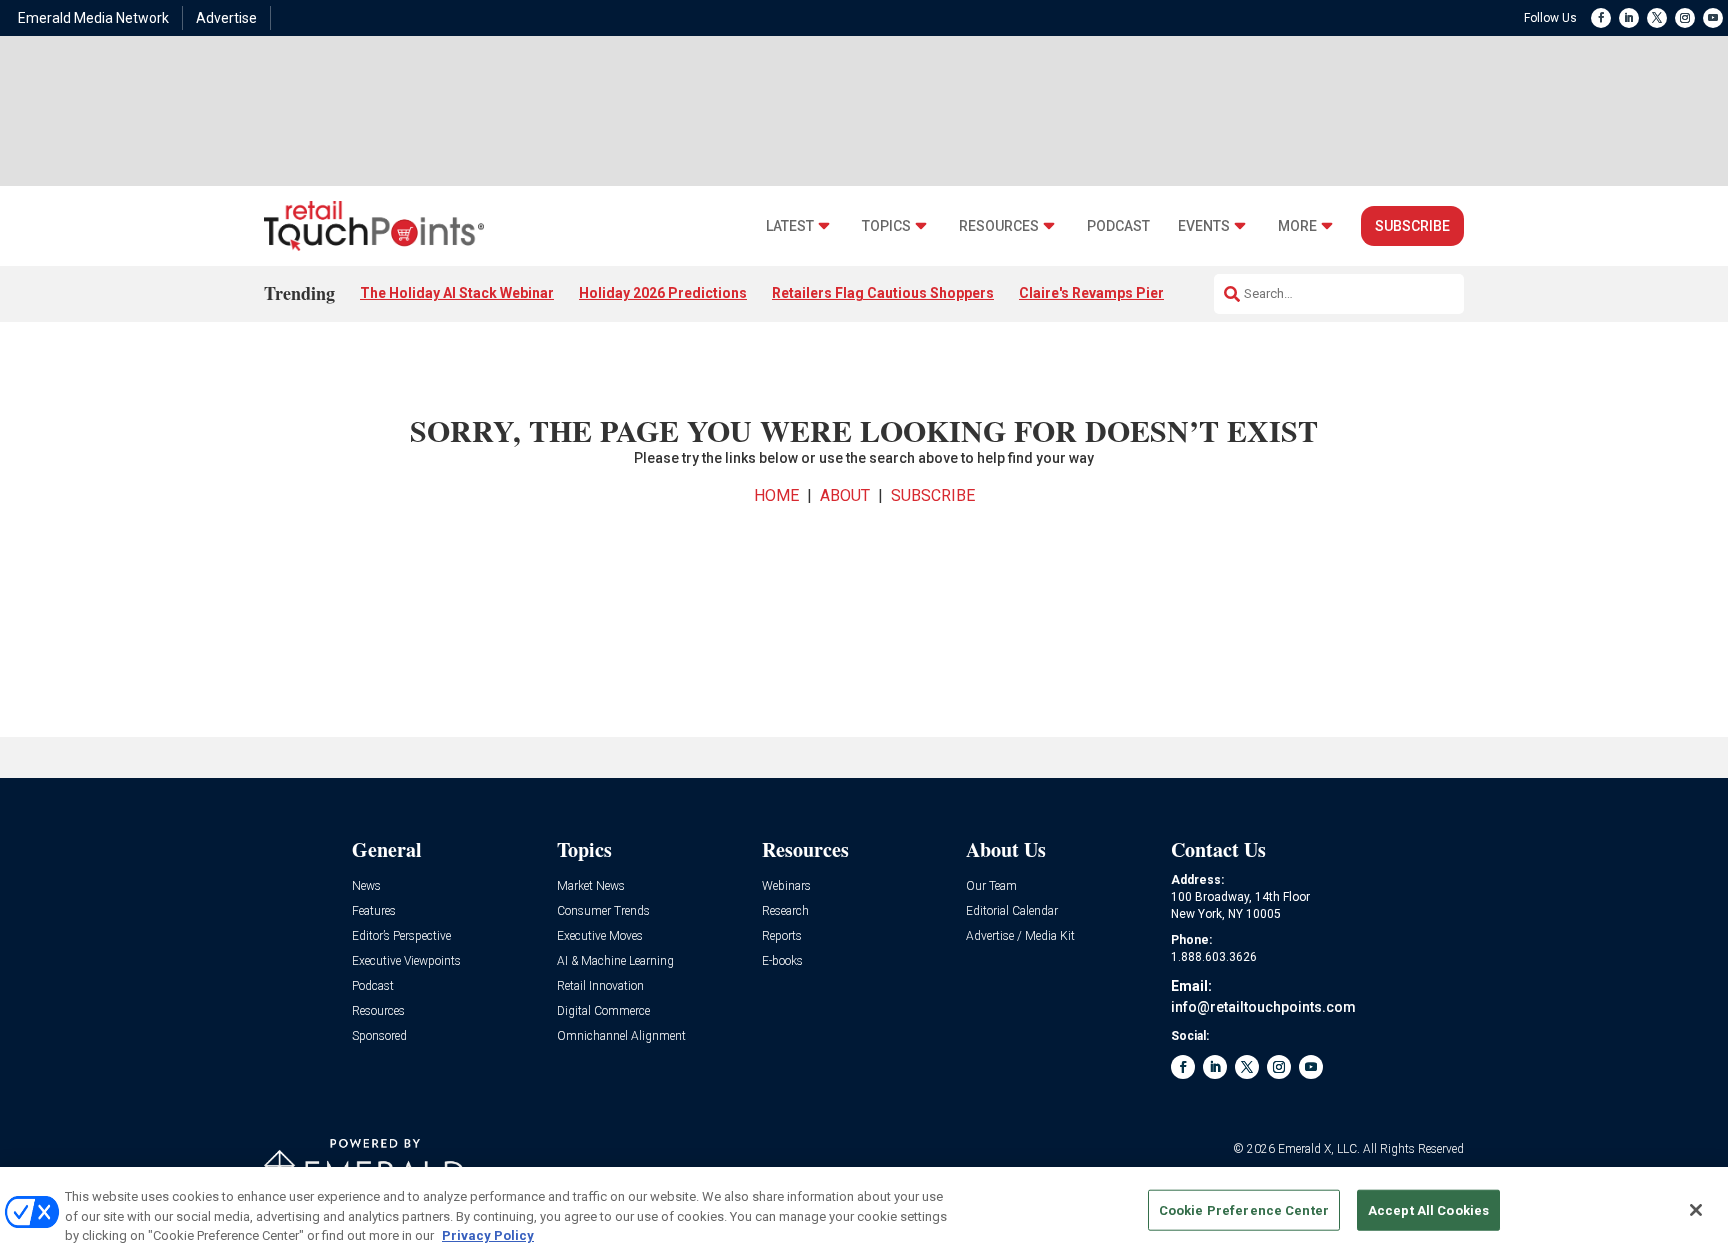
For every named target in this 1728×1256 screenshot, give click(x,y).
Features (374, 911)
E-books (782, 961)
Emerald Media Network (93, 18)
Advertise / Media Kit (1020, 936)
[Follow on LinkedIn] (1629, 18)
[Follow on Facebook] (1601, 18)
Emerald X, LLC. (1319, 1149)
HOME (776, 495)
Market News (591, 886)
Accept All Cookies (1428, 1209)
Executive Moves (600, 936)
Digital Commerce (603, 1011)
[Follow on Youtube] (1713, 18)
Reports (782, 936)
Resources (999, 226)
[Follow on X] (1657, 18)
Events (1204, 226)
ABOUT (845, 495)
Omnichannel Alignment (621, 1036)
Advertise (226, 18)
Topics (886, 226)
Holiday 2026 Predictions (663, 293)
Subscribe (1412, 226)
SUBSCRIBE (933, 495)
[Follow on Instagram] (1685, 18)
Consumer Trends (603, 911)
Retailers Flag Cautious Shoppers (883, 293)
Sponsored (379, 1036)
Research (785, 911)
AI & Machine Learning (615, 961)
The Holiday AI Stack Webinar (457, 293)
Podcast (1118, 226)
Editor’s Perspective (401, 936)
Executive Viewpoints (406, 961)
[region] (864, 1211)
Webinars (786, 886)
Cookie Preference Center (1244, 1209)
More (1297, 226)
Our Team (991, 886)
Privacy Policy (488, 1235)
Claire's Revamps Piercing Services (1136, 293)
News (366, 886)
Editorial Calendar (1012, 911)
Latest (790, 226)
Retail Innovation (600, 986)
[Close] (1696, 1210)
